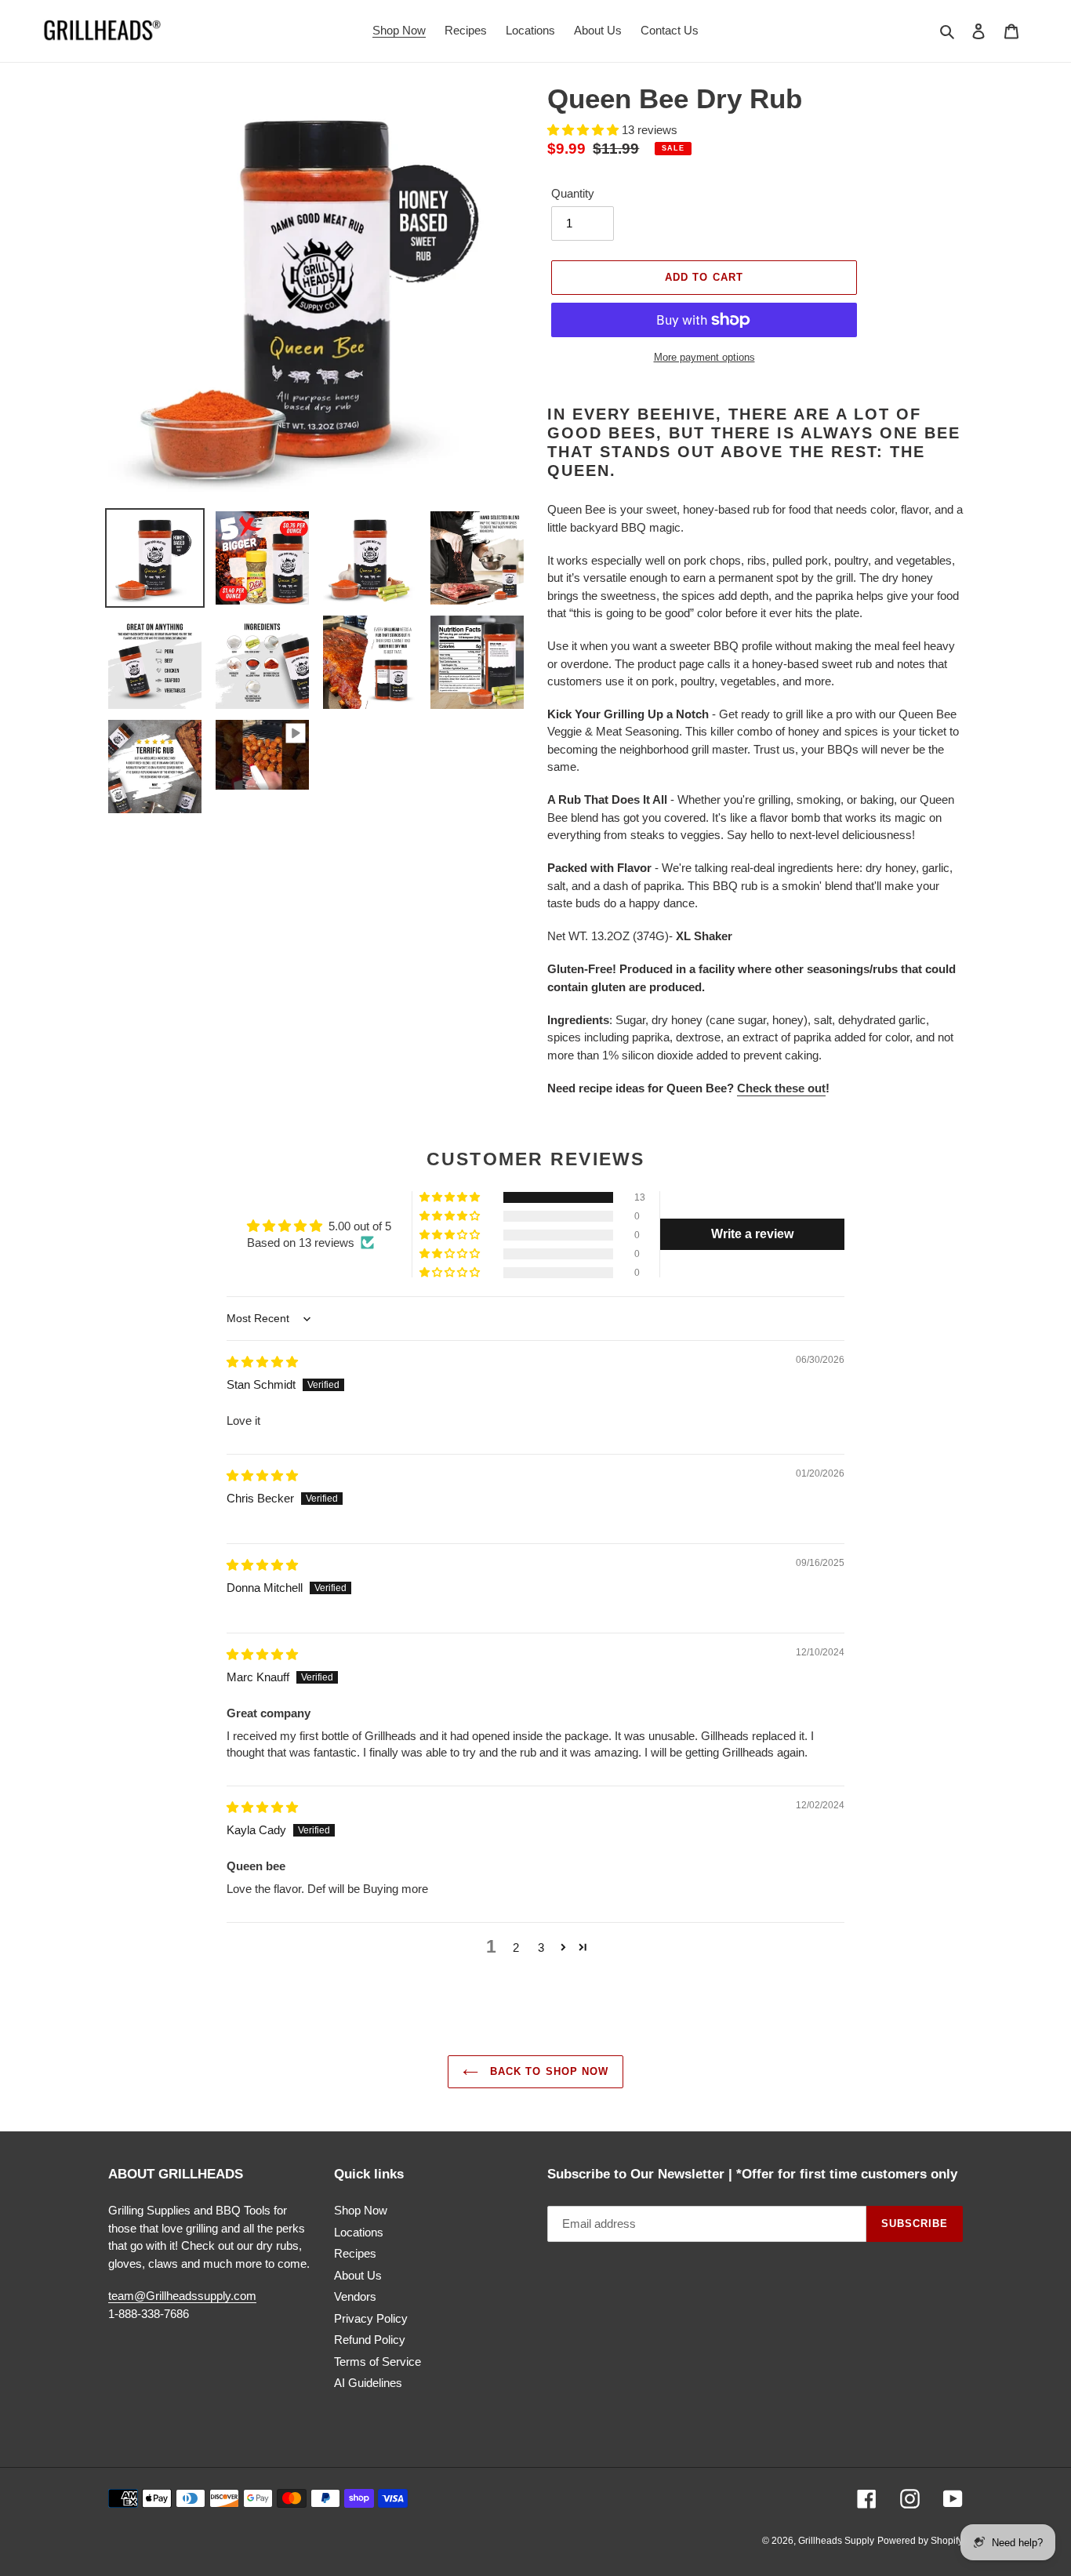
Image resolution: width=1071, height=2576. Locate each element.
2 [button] (516, 1947)
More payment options (704, 357)
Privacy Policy (371, 2318)
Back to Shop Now (547, 2071)
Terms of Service (378, 2362)
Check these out (781, 1088)
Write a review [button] (752, 1234)
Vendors (355, 2296)
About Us (358, 2275)
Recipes (355, 2253)
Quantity (573, 193)
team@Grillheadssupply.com (182, 2296)
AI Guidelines (368, 2383)
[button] (585, 130)
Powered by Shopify (920, 2541)
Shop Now (361, 2210)
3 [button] (541, 1947)
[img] (262, 1362)
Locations (359, 2232)
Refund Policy (370, 2340)
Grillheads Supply (836, 2541)
